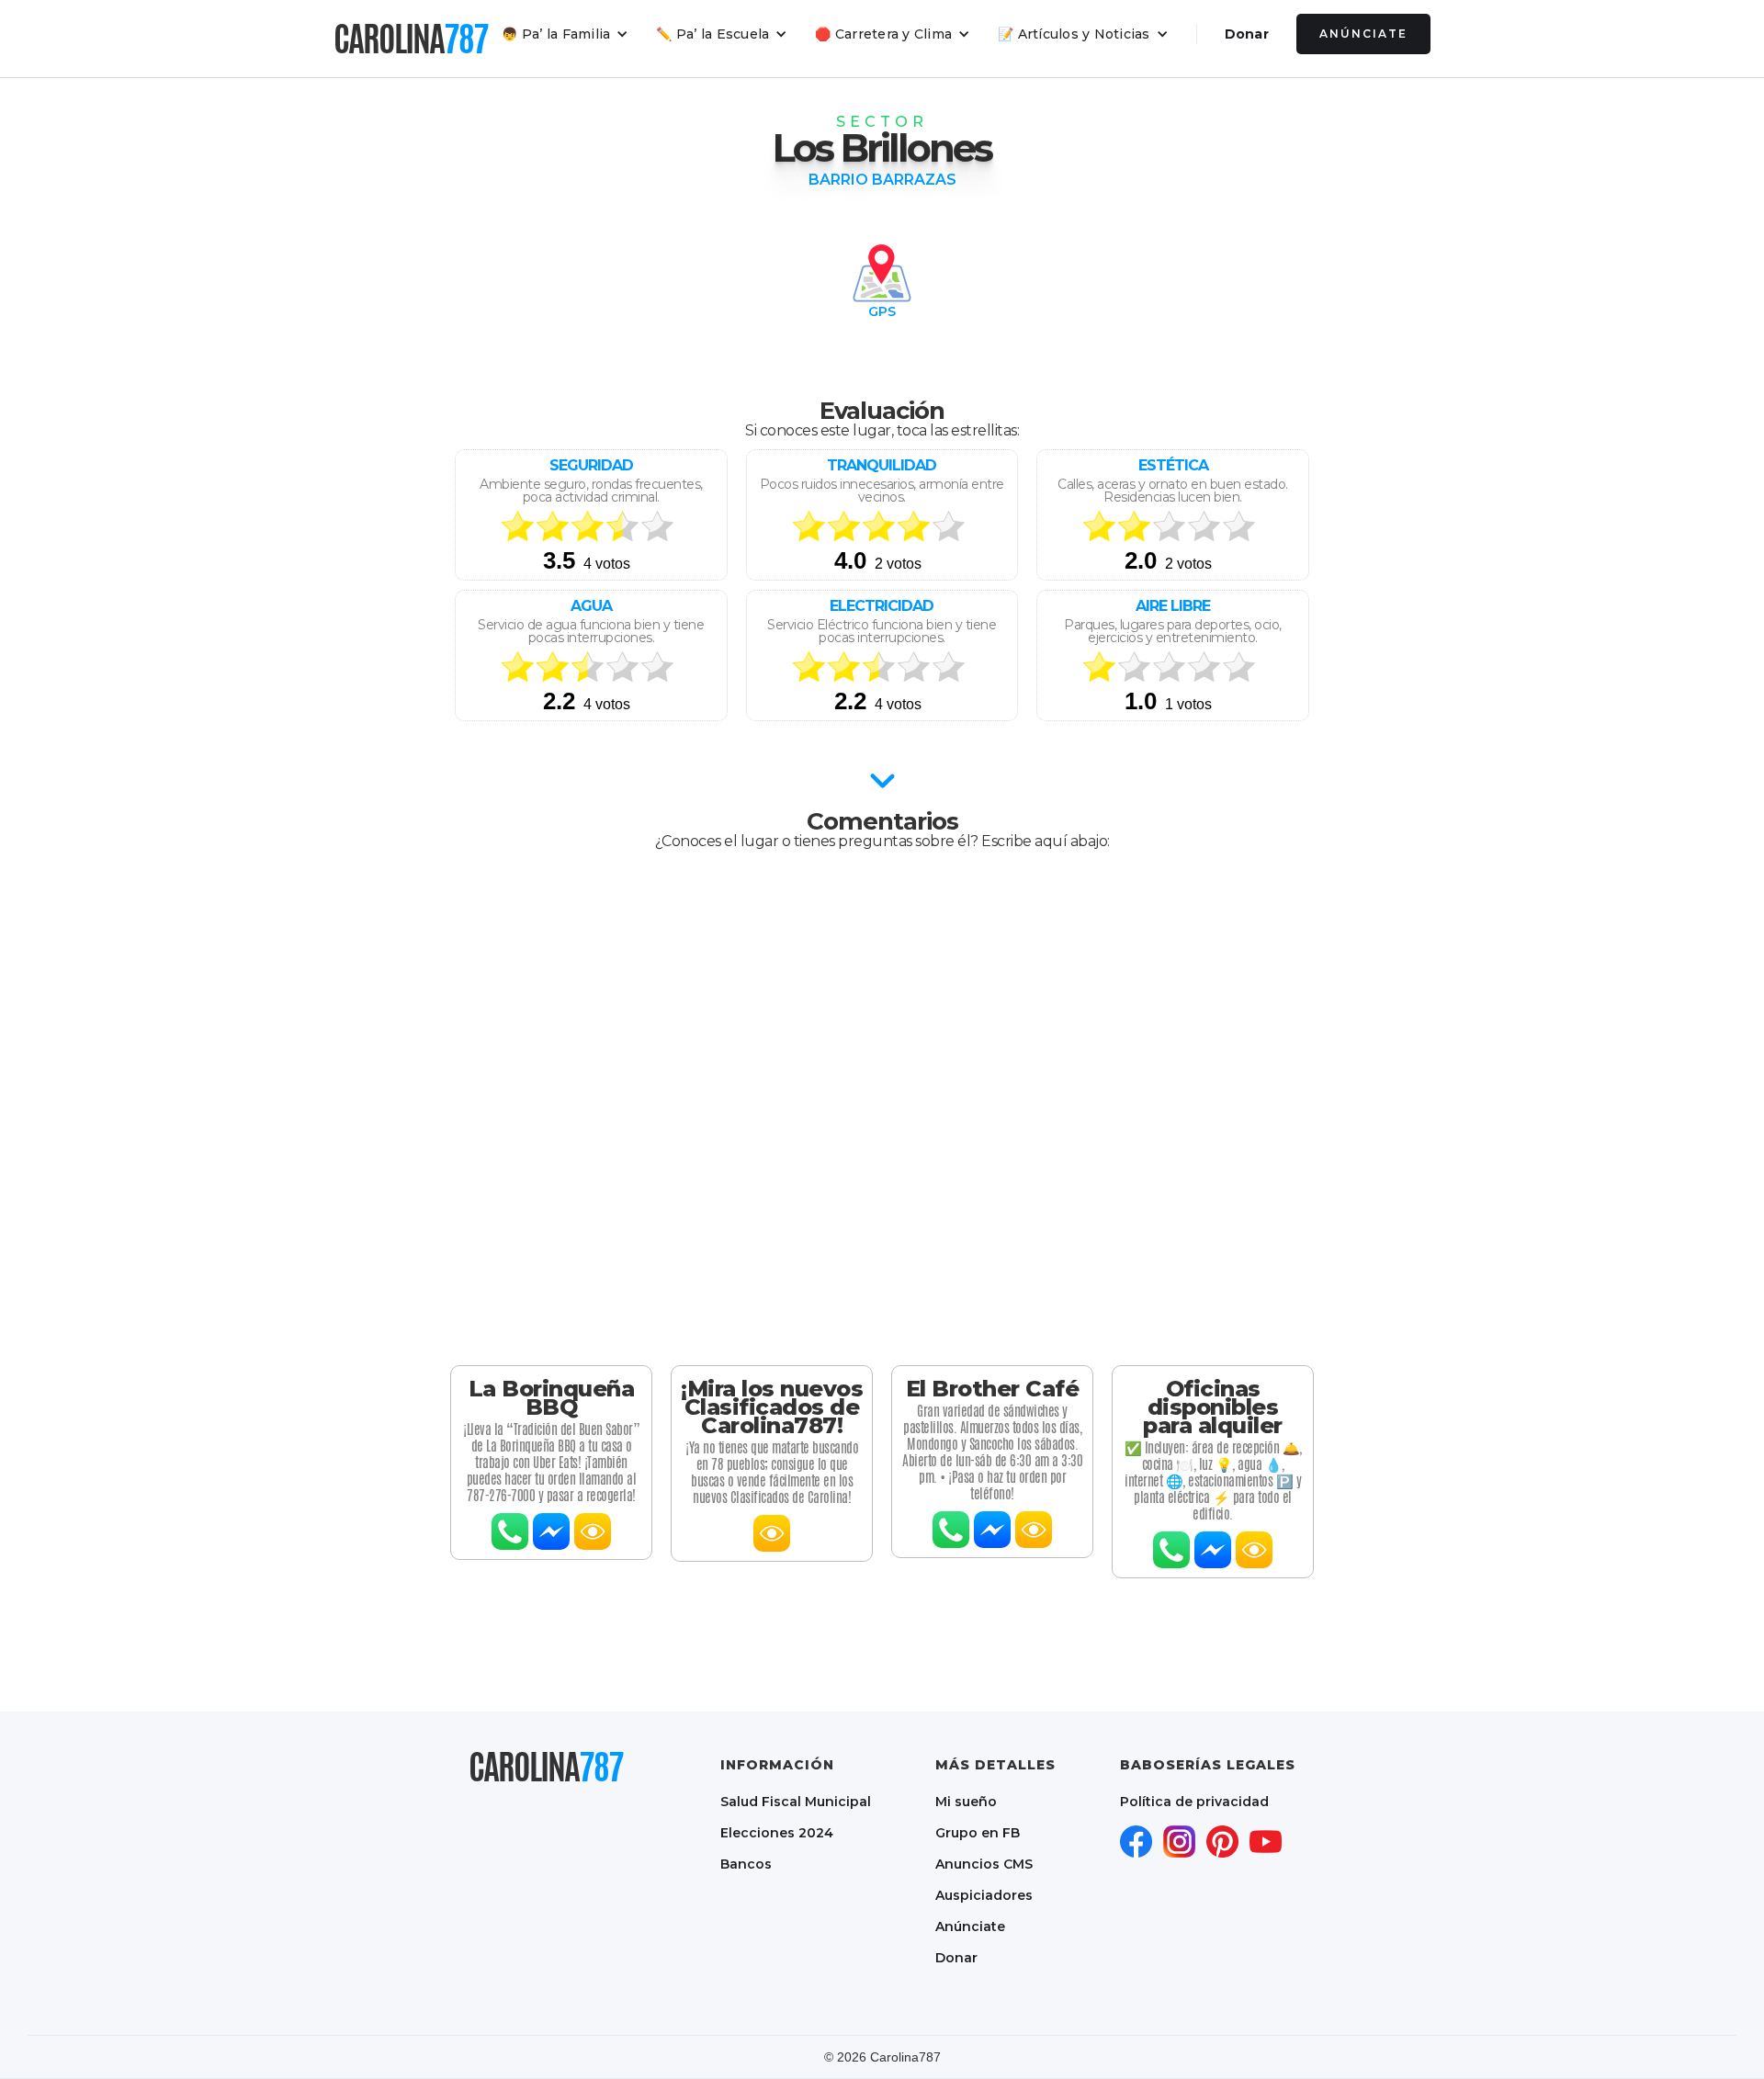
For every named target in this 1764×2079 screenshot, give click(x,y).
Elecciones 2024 (777, 1833)
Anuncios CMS (984, 1864)
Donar (1247, 34)
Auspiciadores (984, 1895)
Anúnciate (1363, 34)
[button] (565, 34)
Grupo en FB (978, 1833)
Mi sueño (966, 1802)
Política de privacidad (1194, 1802)
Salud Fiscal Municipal (796, 1802)
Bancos (746, 1864)
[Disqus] (882, 1108)
